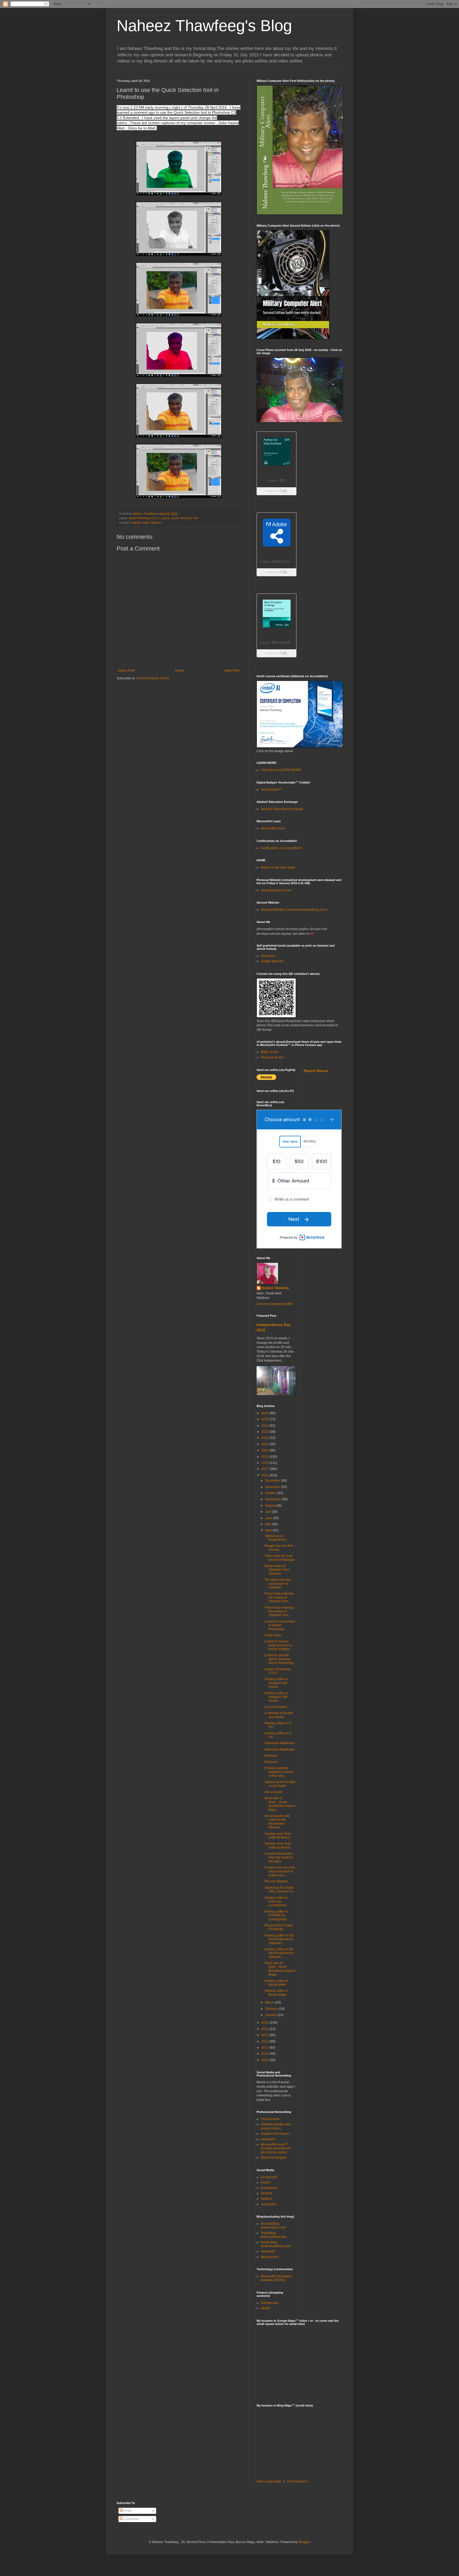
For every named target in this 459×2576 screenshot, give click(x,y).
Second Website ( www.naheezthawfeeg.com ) (294, 910)
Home (179, 671)
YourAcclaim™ (271, 790)
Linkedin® (268, 2139)
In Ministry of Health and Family (279, 1715)
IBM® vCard (269, 1052)
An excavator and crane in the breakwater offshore (277, 1822)
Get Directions (297, 2481)
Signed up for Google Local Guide (280, 1784)
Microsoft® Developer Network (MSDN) (276, 2278)
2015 (265, 2023)
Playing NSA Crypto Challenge (279, 1927)
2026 (265, 1413)
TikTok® (266, 2193)
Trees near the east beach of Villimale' (280, 1558)
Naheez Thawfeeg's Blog (204, 26)
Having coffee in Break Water (276, 1983)
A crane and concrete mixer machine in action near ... (280, 1871)
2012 (265, 2041)
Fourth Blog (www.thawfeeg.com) (276, 2244)
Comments (131, 2519)
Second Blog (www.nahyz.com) (273, 2226)
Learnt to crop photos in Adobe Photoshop (280, 1625)
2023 (265, 1432)
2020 (265, 1450)
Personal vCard (272, 1057)
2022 (265, 1438)
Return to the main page (278, 867)
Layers (165, 518)
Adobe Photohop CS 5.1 (144, 518)
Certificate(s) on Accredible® (281, 848)
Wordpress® (270, 2257)
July (268, 1512)
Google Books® (272, 961)
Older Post (232, 671)
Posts (127, 2511)
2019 (265, 1457)
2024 (265, 1426)
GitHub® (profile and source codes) (275, 2126)
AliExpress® (269, 2303)
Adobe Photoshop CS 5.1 (278, 1671)
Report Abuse (316, 1071)
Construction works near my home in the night (279, 1857)
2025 (265, 1419)
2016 (265, 1475)
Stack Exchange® (273, 2158)
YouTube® (268, 2204)
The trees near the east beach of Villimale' (278, 1584)
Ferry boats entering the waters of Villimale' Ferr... (279, 1597)
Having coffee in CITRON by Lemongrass (276, 1915)
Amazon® (268, 956)
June (269, 1518)
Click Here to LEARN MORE (281, 770)
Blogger (304, 2542)
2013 (265, 2035)
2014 (265, 2029)
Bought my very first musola (279, 1548)
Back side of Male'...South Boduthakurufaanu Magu (280, 1804)
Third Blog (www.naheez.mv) (273, 2235)
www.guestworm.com (276, 890)
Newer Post (126, 671)
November (273, 1487)
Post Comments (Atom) (153, 678)
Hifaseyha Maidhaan (280, 1743)
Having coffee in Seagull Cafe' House (276, 1683)
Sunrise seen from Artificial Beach (278, 1836)
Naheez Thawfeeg (275, 1288)
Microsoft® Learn (273, 828)
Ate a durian (273, 1792)
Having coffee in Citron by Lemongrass (276, 1902)
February (272, 2009)
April (269, 1530)
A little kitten (273, 1635)
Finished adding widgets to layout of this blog (279, 1772)
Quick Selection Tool (185, 518)
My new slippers (276, 1881)
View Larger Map (269, 2481)
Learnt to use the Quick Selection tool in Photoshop (279, 1659)
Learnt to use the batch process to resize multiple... (278, 1645)
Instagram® (269, 2188)
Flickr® (266, 2183)
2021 (265, 1444)
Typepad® (268, 2251)
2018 (265, 1463)
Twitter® (266, 2199)
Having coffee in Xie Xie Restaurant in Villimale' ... (279, 1939)
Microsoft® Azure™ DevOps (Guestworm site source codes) (276, 2148)
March (270, 2002)
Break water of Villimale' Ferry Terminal (277, 1570)
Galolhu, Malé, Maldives (146, 523)
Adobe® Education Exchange (282, 809)
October (271, 1493)
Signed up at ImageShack (276, 1538)
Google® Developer (275, 2134)
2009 (265, 2060)
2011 (265, 2048)
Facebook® (269, 2177)
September (273, 1499)
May (269, 1524)
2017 (265, 1469)
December (273, 1481)
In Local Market (276, 1707)
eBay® (265, 2308)
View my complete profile (275, 1304)
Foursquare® (270, 2119)
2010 (265, 2054)
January (271, 2015)
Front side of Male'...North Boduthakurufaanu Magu (280, 1969)
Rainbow (271, 1756)
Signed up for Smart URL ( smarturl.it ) (279, 1889)
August (271, 1506)
